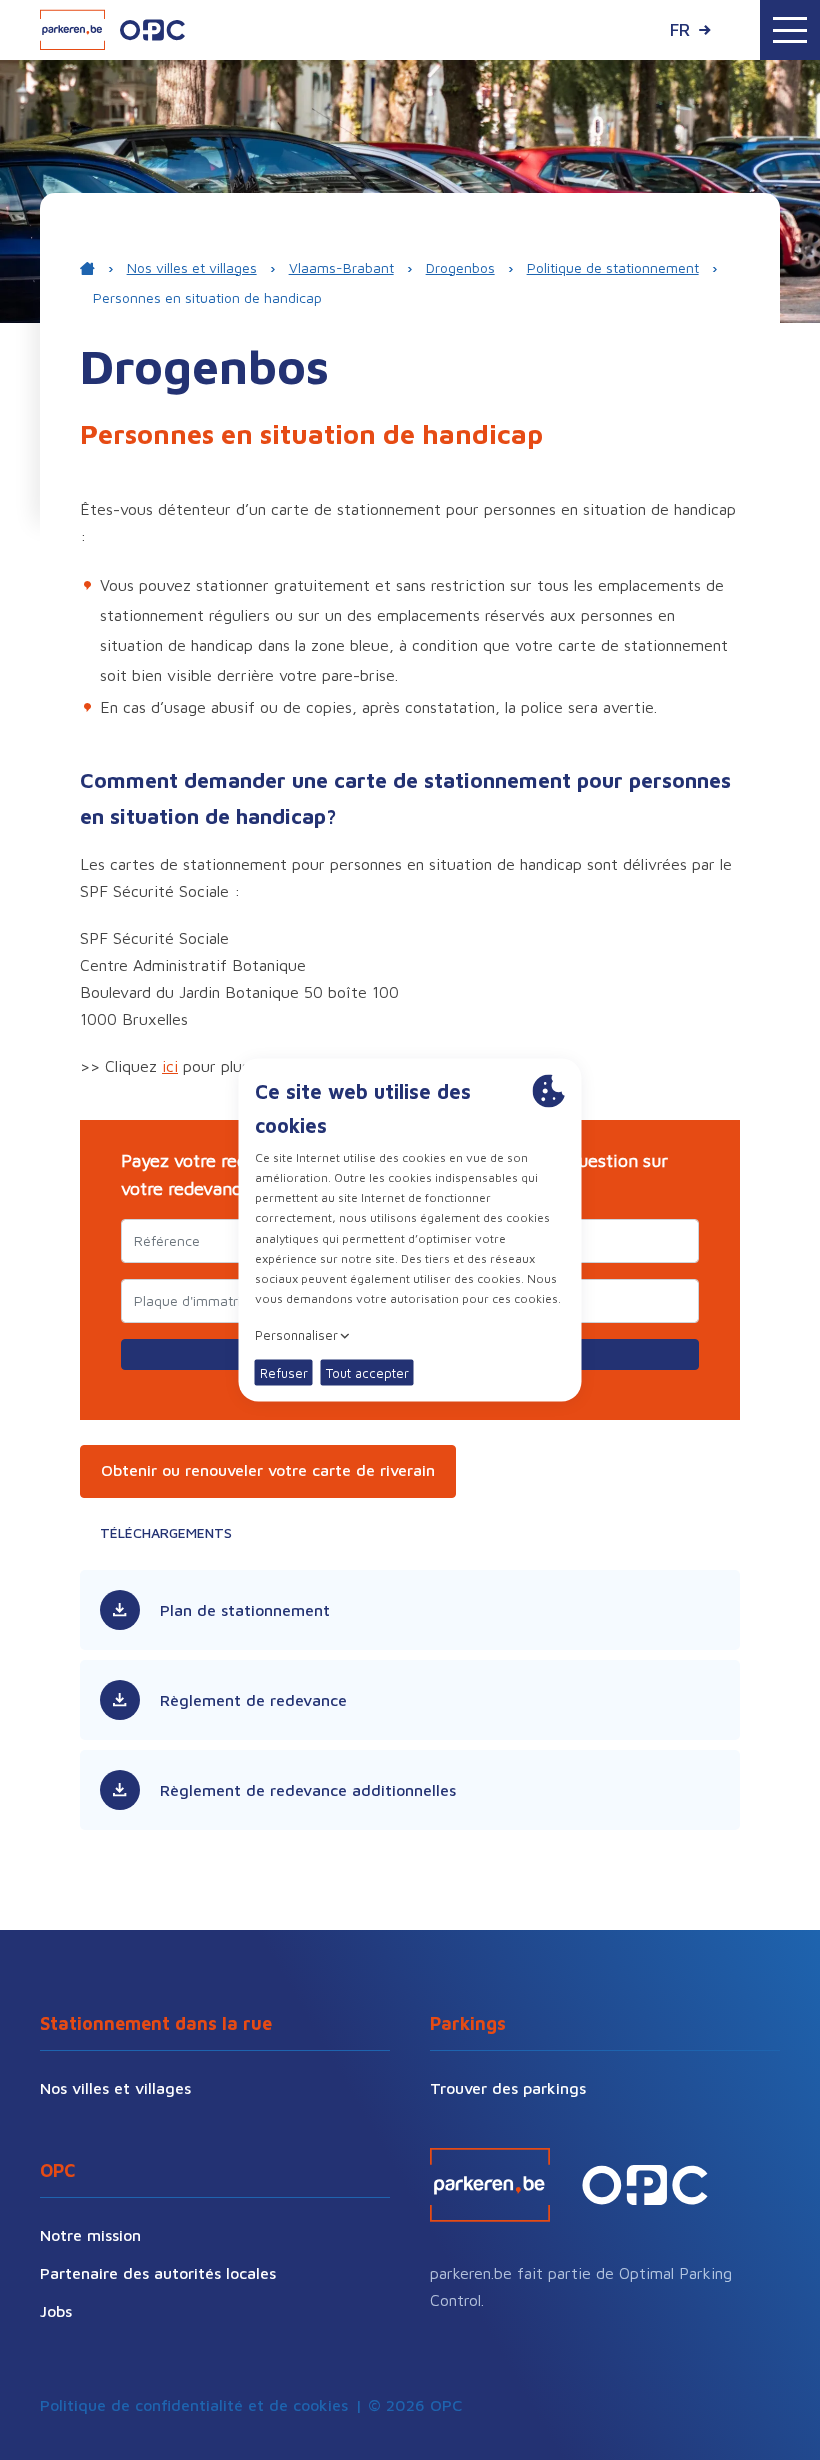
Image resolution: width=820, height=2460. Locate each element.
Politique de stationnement (613, 267)
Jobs (56, 2311)
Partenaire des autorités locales (158, 2273)
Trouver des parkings (508, 2088)
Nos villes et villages (192, 267)
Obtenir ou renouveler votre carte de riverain (268, 1470)
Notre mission (90, 2235)
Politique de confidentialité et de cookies (194, 2405)
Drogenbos (460, 267)
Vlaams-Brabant (341, 267)
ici (170, 1066)
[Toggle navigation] (790, 30)
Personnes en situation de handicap (207, 297)
